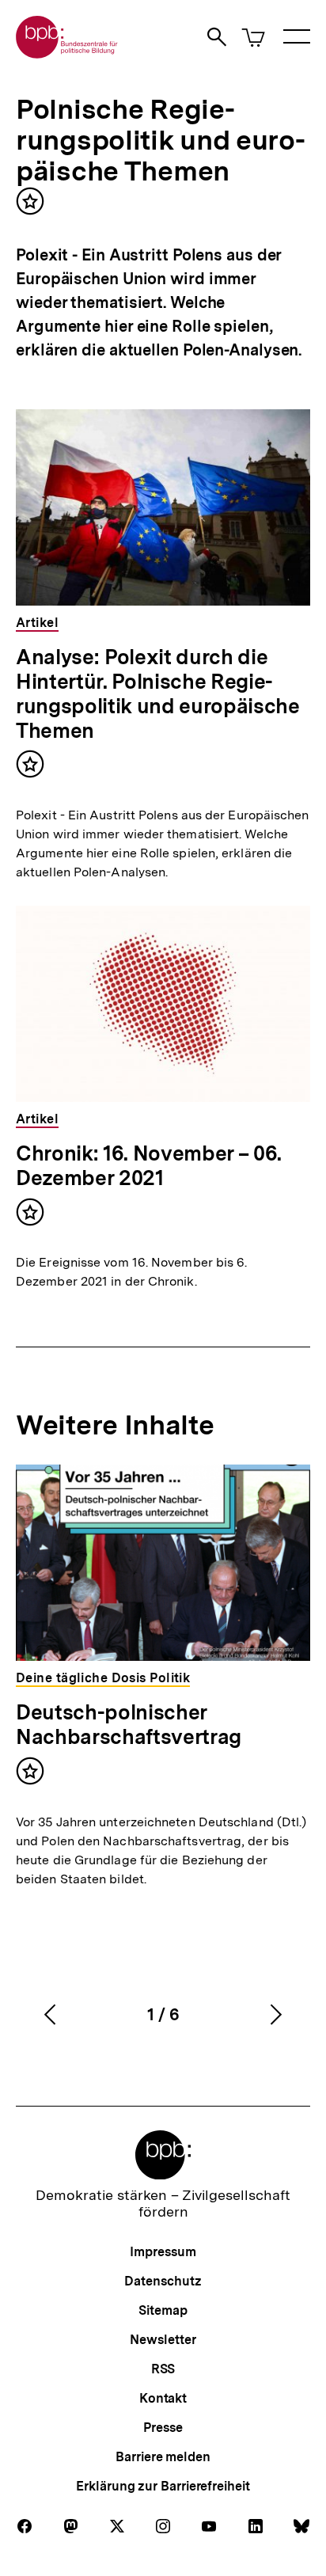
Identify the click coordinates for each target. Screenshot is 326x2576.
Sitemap (163, 2310)
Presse (163, 2428)
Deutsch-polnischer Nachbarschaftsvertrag (129, 1724)
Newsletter (163, 2340)
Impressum (163, 2252)
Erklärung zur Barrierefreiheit (163, 2486)
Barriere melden (163, 2457)
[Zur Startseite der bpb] (67, 53)
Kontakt (163, 2398)
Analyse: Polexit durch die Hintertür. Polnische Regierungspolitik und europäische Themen (157, 693)
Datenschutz (163, 2281)
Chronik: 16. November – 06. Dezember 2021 (149, 1165)
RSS (163, 2369)
